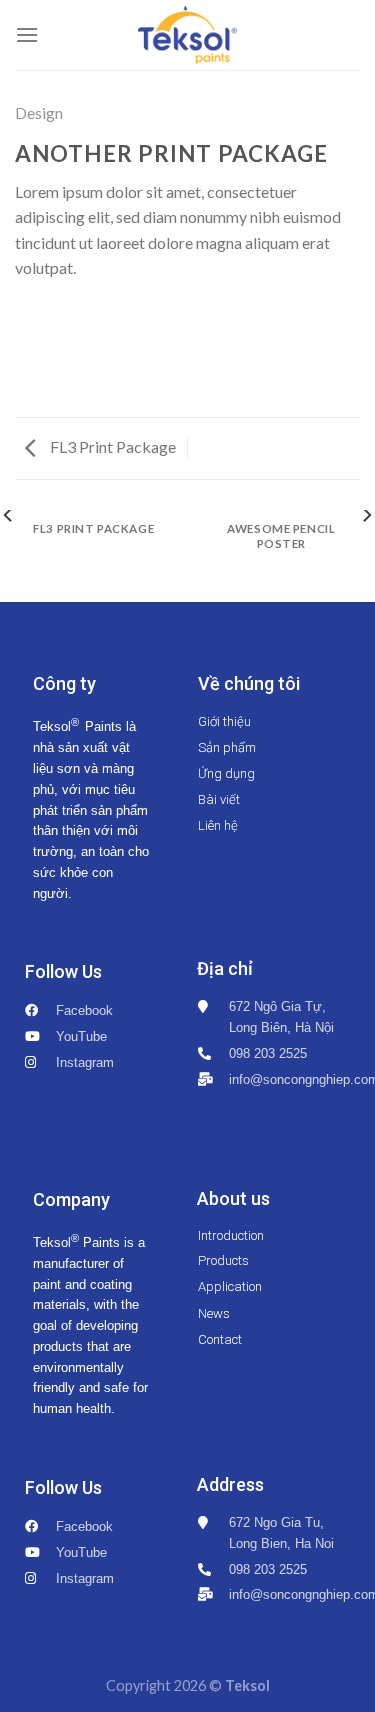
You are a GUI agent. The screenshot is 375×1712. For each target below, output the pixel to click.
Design (39, 112)
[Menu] (27, 34)
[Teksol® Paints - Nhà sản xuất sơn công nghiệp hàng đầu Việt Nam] (188, 35)
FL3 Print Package (111, 446)
